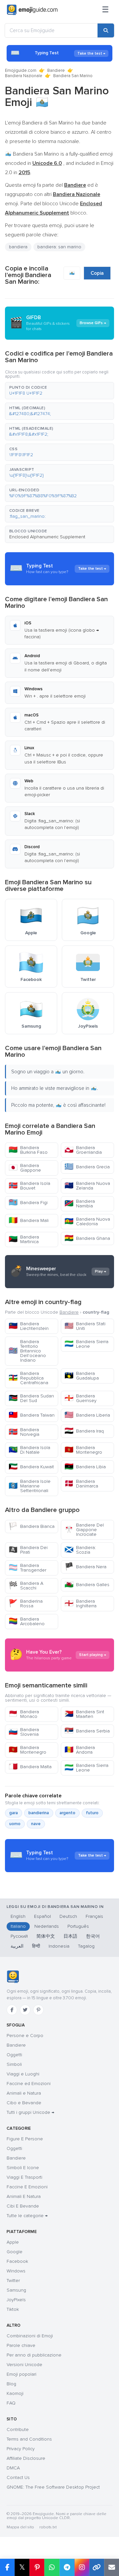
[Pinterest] (38, 2010)
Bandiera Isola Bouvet (29, 1186)
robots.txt (48, 2527)
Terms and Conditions (29, 2439)
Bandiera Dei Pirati (28, 1550)
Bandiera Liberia (87, 1415)
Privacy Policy (21, 2449)
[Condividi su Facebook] (7, 2567)
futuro (92, 1813)
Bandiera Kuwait (31, 1467)
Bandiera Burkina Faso (28, 1150)
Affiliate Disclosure (26, 2458)
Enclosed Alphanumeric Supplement (47, 537)
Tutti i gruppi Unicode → (30, 2112)
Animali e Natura (24, 2093)
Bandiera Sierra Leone (86, 1344)
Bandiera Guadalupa (82, 1376)
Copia (97, 273)
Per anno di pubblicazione (34, 2355)
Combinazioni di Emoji (30, 2336)
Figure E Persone (25, 2139)
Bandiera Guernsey (80, 1398)
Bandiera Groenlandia (83, 1150)
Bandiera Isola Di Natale (29, 1450)
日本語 (70, 1936)
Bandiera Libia (85, 1467)
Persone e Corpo (25, 2036)
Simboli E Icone (23, 2168)
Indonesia (59, 1946)
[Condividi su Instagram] (82, 2567)
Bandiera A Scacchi (26, 1586)
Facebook (17, 2261)
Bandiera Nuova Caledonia (87, 1221)
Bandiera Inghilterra (80, 1604)
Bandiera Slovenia (24, 1732)
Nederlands (47, 1926)
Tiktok (13, 2309)
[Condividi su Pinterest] (37, 2567)
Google (15, 2252)
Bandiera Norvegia (24, 1432)
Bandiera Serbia (87, 1731)
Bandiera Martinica (24, 1239)
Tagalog (86, 1946)
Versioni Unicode (24, 2365)
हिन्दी (36, 1946)
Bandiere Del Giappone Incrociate (84, 1530)
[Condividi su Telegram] (67, 2567)
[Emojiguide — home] (32, 10)
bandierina (39, 1813)
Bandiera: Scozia (80, 1550)
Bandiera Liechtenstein (29, 1326)
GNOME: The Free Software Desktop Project (53, 2487)
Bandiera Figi (28, 1203)
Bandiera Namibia (80, 1204)
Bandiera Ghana (87, 1238)
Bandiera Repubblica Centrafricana (28, 1378)
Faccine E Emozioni (27, 2187)
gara (14, 1813)
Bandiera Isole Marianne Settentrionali (30, 1486)
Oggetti (14, 2055)
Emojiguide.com (21, 71)
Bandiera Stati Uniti (85, 1326)
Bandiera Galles (87, 1585)
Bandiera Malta (30, 1767)
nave (36, 1824)
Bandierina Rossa (26, 1604)
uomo (15, 1824)
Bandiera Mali (29, 1220)
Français (94, 1916)
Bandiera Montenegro (83, 1450)
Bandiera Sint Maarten (84, 1714)
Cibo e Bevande (24, 2103)
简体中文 (46, 1936)
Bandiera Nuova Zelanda (87, 1186)
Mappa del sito (20, 2527)
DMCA (13, 2468)
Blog (11, 2384)
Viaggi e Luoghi (23, 2074)
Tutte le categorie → (27, 2216)
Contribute (18, 2430)
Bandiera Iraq (84, 1431)
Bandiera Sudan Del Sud (31, 1398)
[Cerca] (106, 30)
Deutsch (68, 1916)
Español (42, 1916)
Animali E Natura (24, 2196)
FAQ (11, 2403)
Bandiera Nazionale (24, 76)
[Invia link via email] (112, 2567)
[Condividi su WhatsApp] (52, 2567)
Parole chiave (21, 2345)
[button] (59, 391)
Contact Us (18, 2478)
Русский (19, 1936)
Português (78, 1926)
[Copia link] (97, 2567)
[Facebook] (12, 2010)
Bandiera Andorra (80, 1750)
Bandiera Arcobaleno (27, 1621)
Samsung (16, 2290)
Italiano (18, 1926)
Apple (13, 2242)
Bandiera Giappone (25, 1168)
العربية (17, 1946)
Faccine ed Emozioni (29, 2084)
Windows (16, 2271)
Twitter (13, 2281)
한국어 (93, 1936)
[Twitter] (25, 2010)
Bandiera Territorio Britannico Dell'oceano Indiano (27, 1351)
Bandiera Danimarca (81, 1484)
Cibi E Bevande (23, 2206)
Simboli (14, 2064)
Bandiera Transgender (27, 1568)
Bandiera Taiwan (32, 1415)
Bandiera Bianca (32, 1526)
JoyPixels (16, 2300)
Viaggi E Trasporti (24, 2177)
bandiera (18, 247)
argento (67, 1813)
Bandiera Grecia (87, 1167)
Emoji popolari (21, 2374)
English (18, 1916)
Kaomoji (15, 2393)
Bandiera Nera (85, 1567)
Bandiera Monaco (24, 1714)
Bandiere (56, 71)
